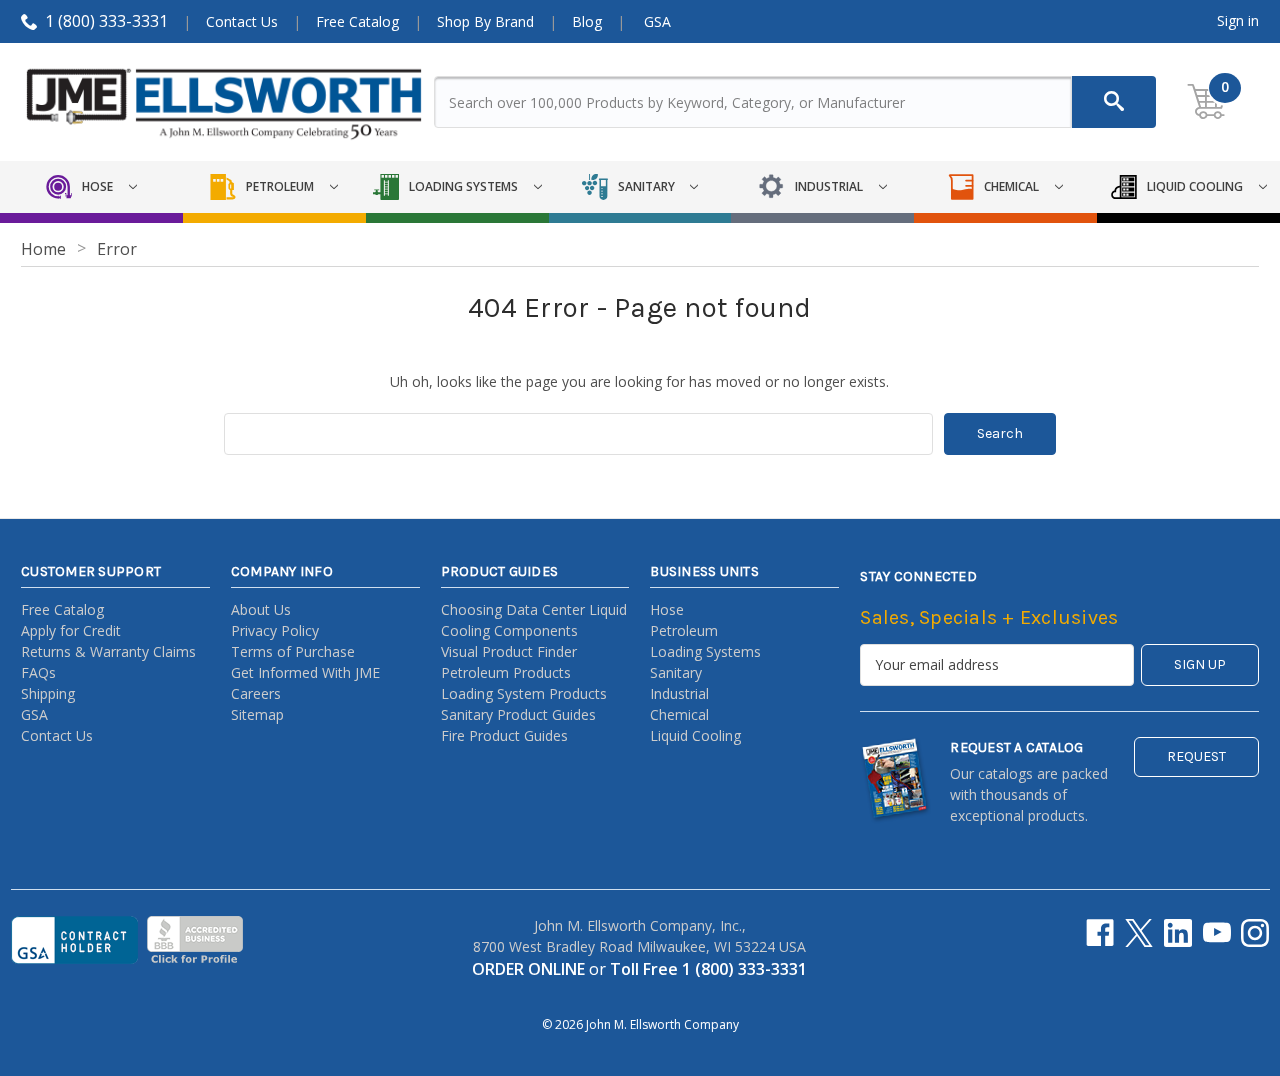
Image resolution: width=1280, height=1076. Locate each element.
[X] (1139, 933)
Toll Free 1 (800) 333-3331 (708, 969)
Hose (667, 609)
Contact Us (242, 21)
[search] (1114, 102)
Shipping (48, 693)
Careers (256, 693)
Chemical (679, 714)
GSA (657, 21)
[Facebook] (1100, 933)
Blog (587, 21)
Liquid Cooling (695, 735)
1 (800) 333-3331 (106, 21)
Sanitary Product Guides (518, 714)
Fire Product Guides (504, 735)
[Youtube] (1217, 933)
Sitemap (257, 714)
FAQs (38, 672)
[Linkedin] (1178, 933)
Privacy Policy (275, 630)
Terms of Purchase (293, 651)
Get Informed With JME (305, 672)
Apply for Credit (71, 630)
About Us (261, 609)
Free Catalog (357, 21)
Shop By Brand (485, 21)
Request (1196, 756)
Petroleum (684, 630)
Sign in (1238, 20)
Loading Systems (705, 651)
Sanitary (676, 672)
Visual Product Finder (509, 651)
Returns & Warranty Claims (108, 651)
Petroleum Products (506, 672)
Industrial (679, 693)
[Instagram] (1255, 933)
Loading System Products (524, 693)
